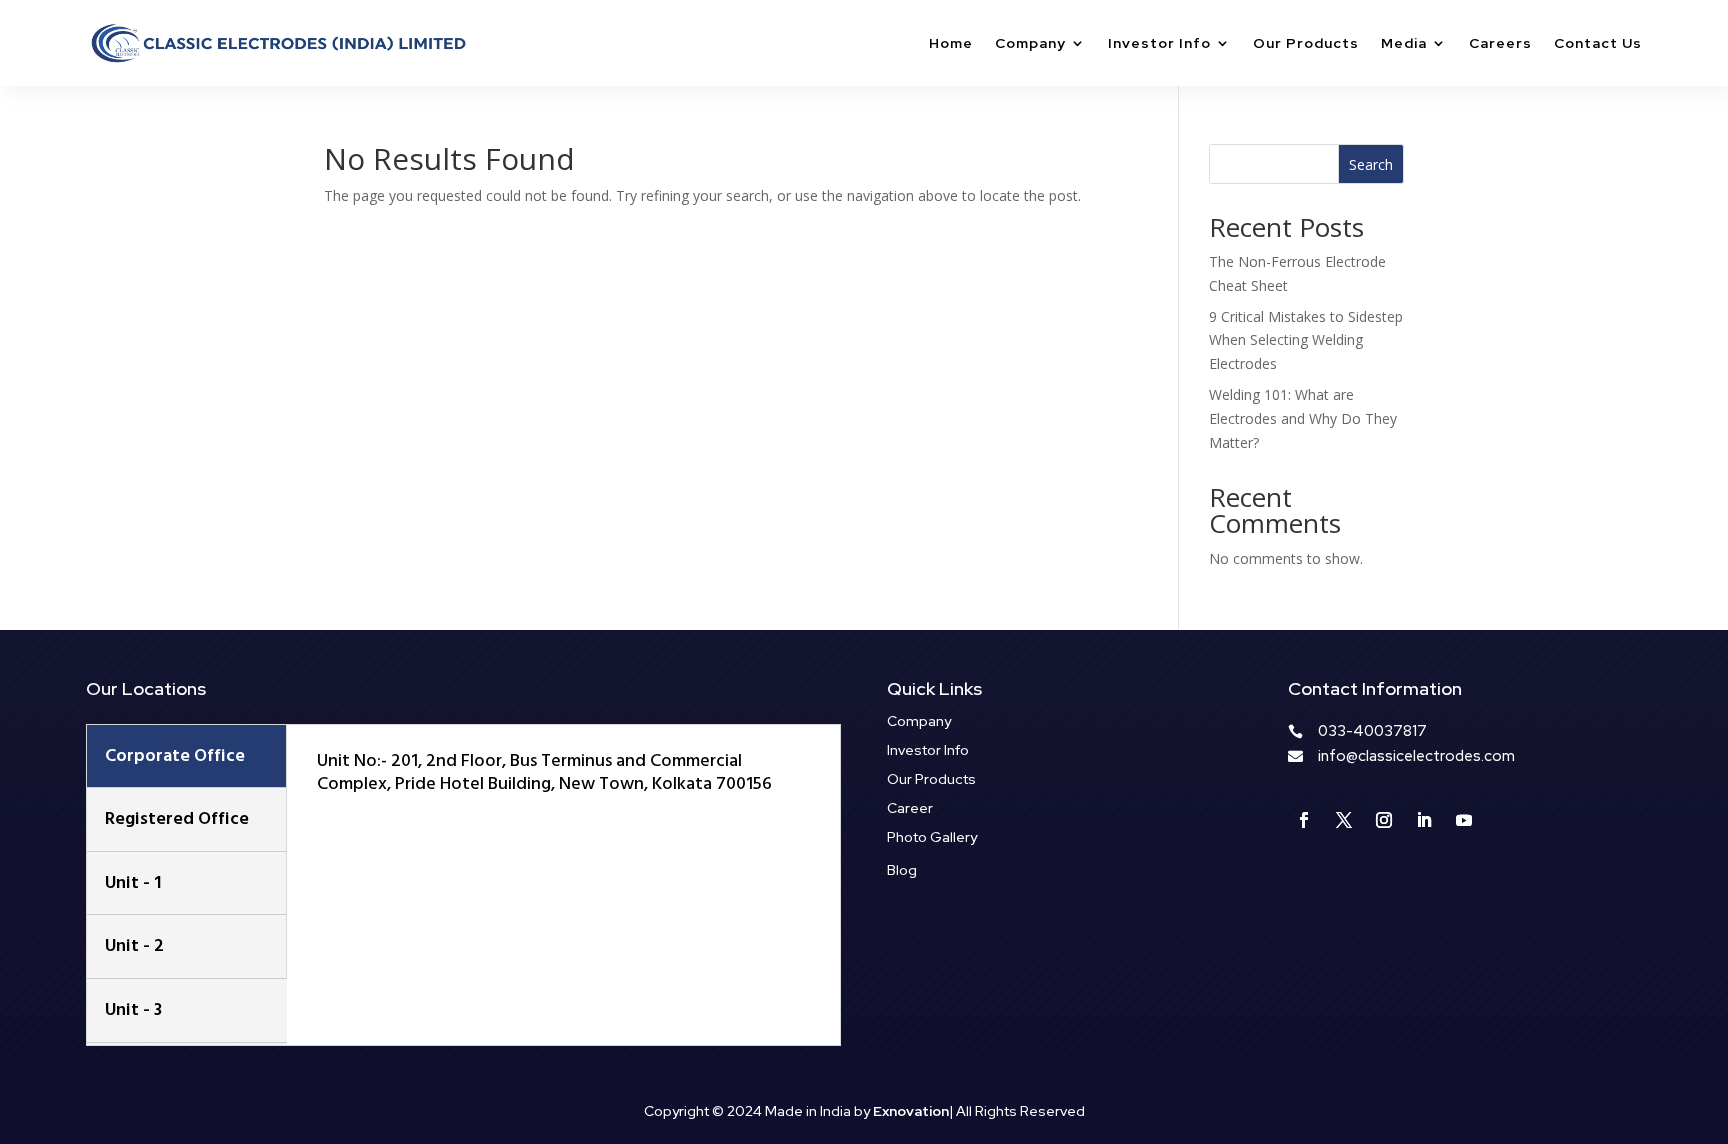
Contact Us (1598, 43)
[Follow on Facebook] (1304, 820)
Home (951, 43)
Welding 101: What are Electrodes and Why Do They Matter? (1303, 418)
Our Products (1306, 43)
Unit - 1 (133, 882)
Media (1404, 43)
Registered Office (177, 818)
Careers (1500, 43)
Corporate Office (175, 755)
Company (1030, 43)
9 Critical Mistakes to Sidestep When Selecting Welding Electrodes (1306, 340)
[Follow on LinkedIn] (1424, 820)
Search (1371, 164)
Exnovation (911, 1111)
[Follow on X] (1344, 820)
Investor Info (1159, 43)
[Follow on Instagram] (1384, 820)
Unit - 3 (133, 1009)
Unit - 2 (134, 945)
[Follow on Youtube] (1464, 820)
